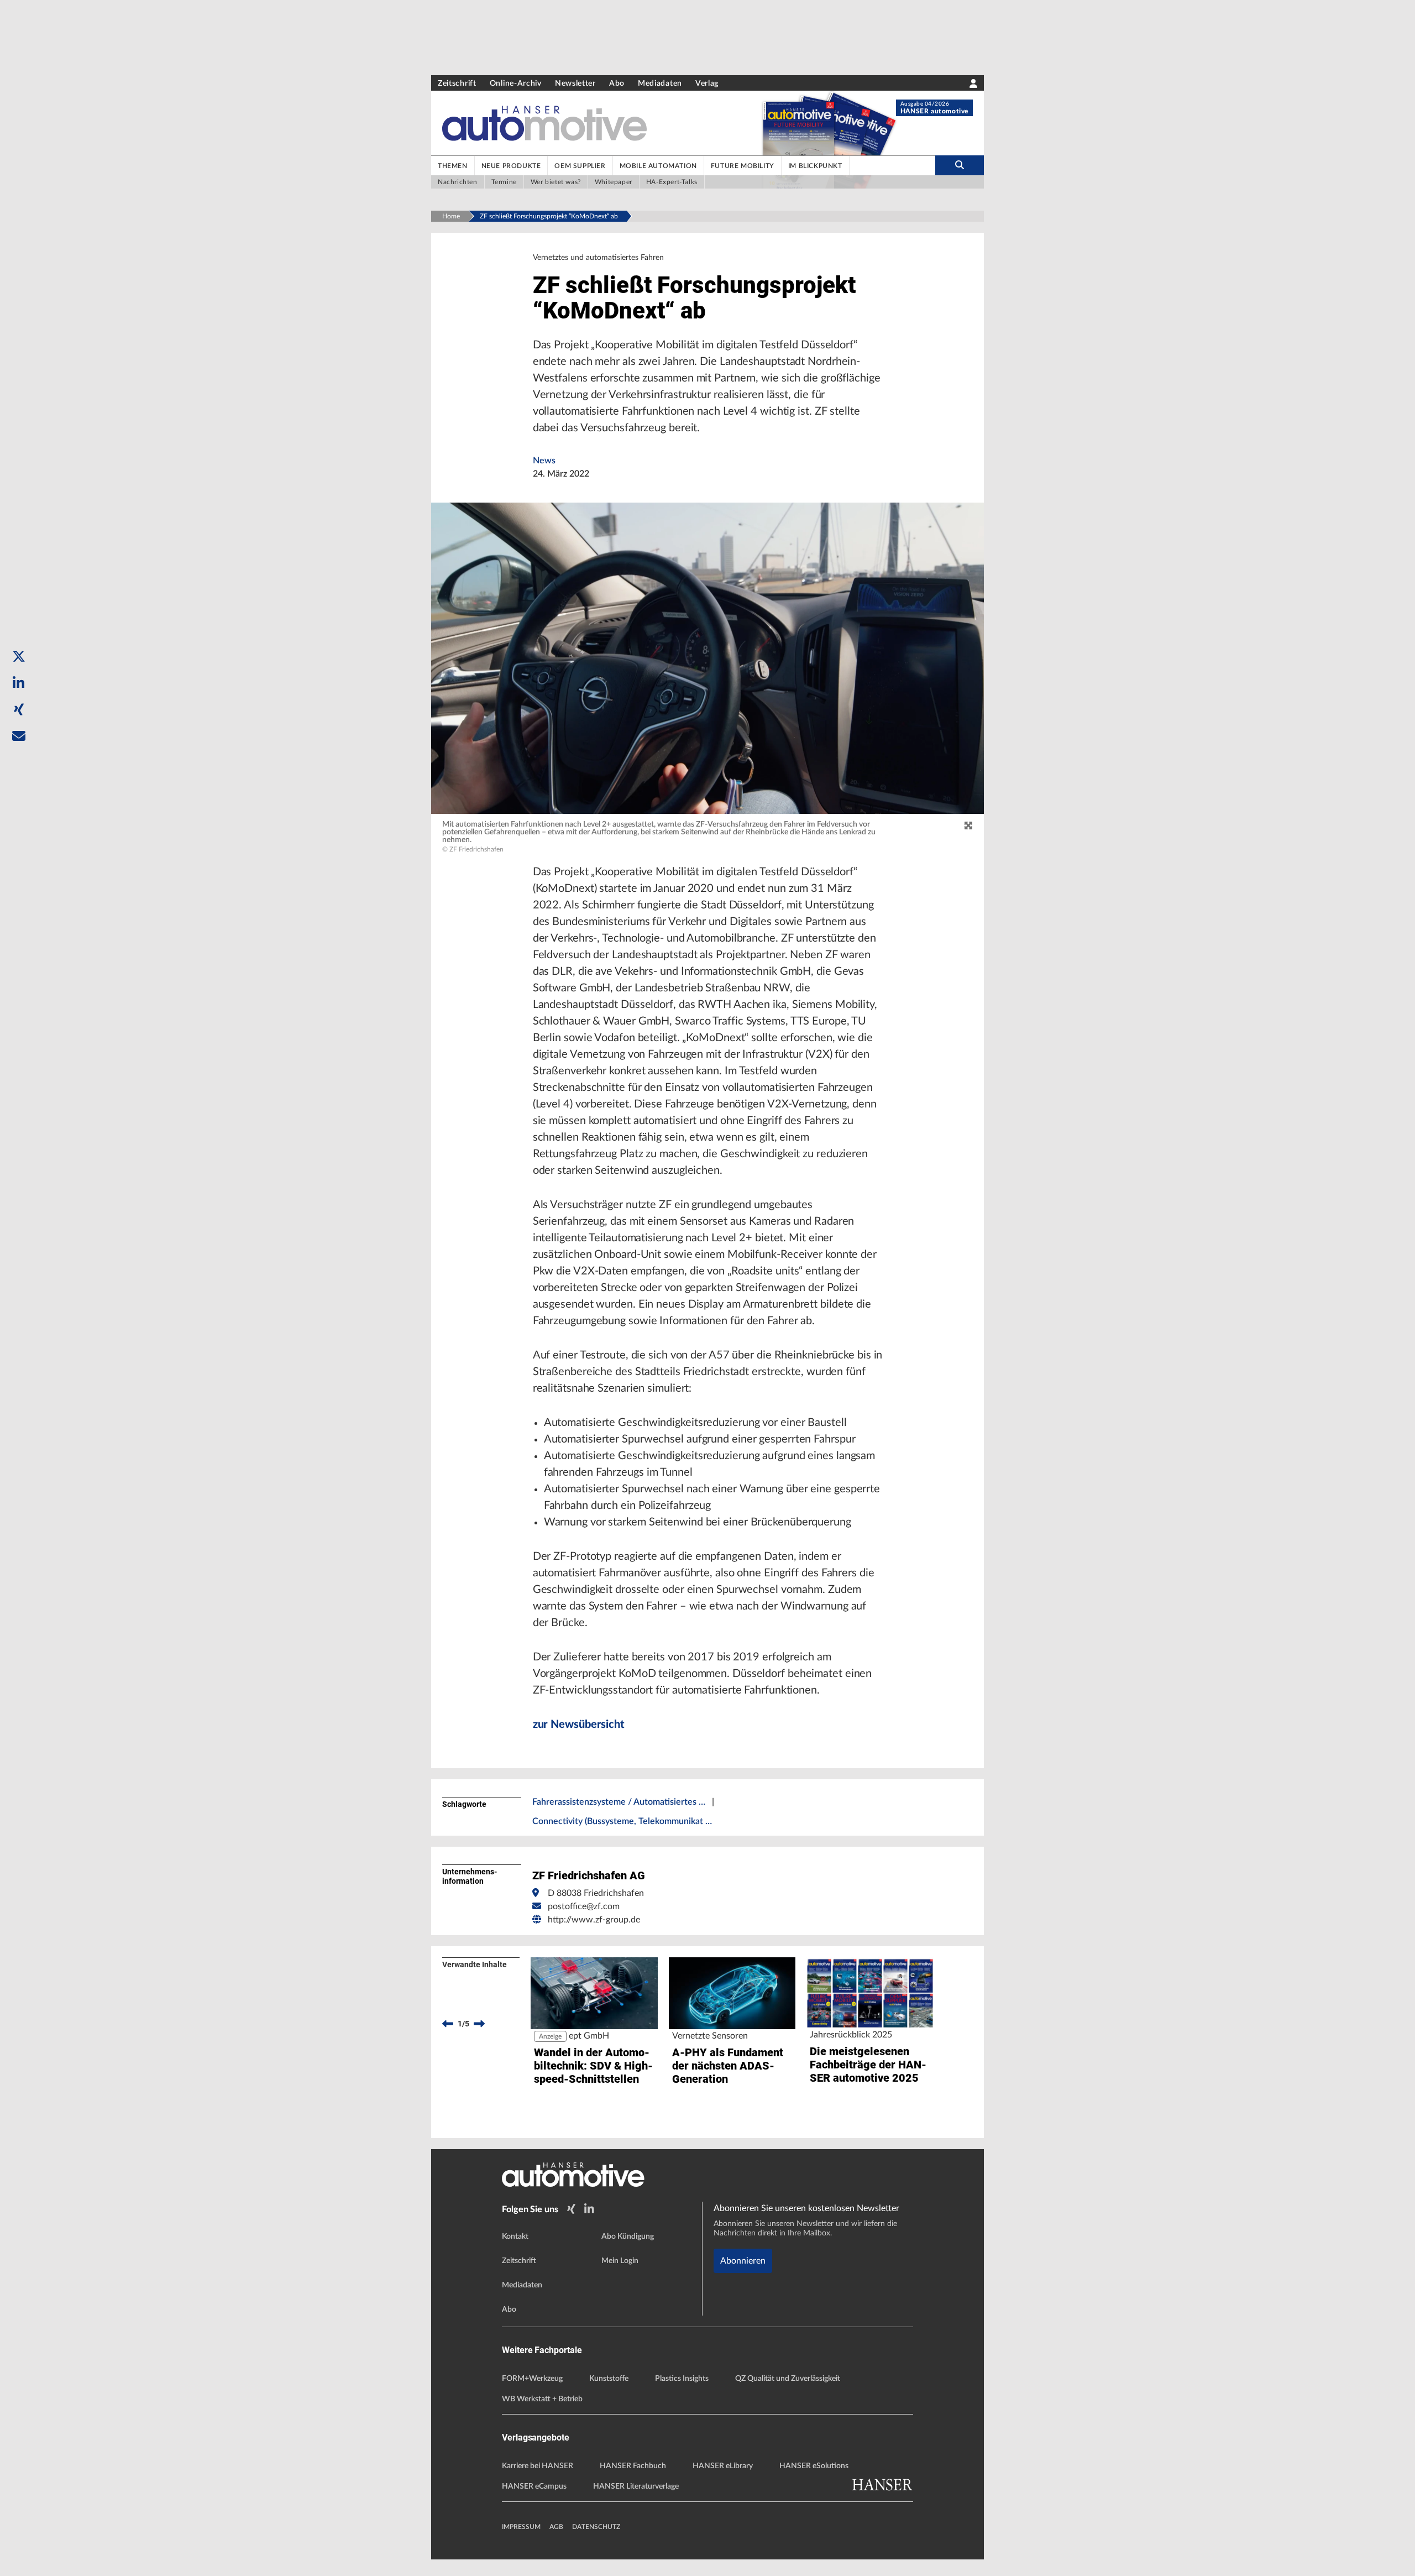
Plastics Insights (682, 2379)
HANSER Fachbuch (633, 2466)
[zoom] (968, 826)
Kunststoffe (609, 2379)
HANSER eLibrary (723, 2466)
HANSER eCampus (534, 2486)
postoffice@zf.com (584, 1906)
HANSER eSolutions (814, 2466)
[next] (479, 2024)
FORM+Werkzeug (532, 2379)
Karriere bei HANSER (538, 2466)
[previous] (448, 2024)
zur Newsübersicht (579, 1725)
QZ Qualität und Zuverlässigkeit (788, 2379)
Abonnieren (743, 2261)
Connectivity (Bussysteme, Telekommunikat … (622, 1821)
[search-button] (960, 165)
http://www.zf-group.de (594, 1920)
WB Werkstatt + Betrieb (542, 2399)
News (544, 461)
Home (451, 216)
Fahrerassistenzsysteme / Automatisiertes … (619, 1802)
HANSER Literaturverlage (636, 2486)
